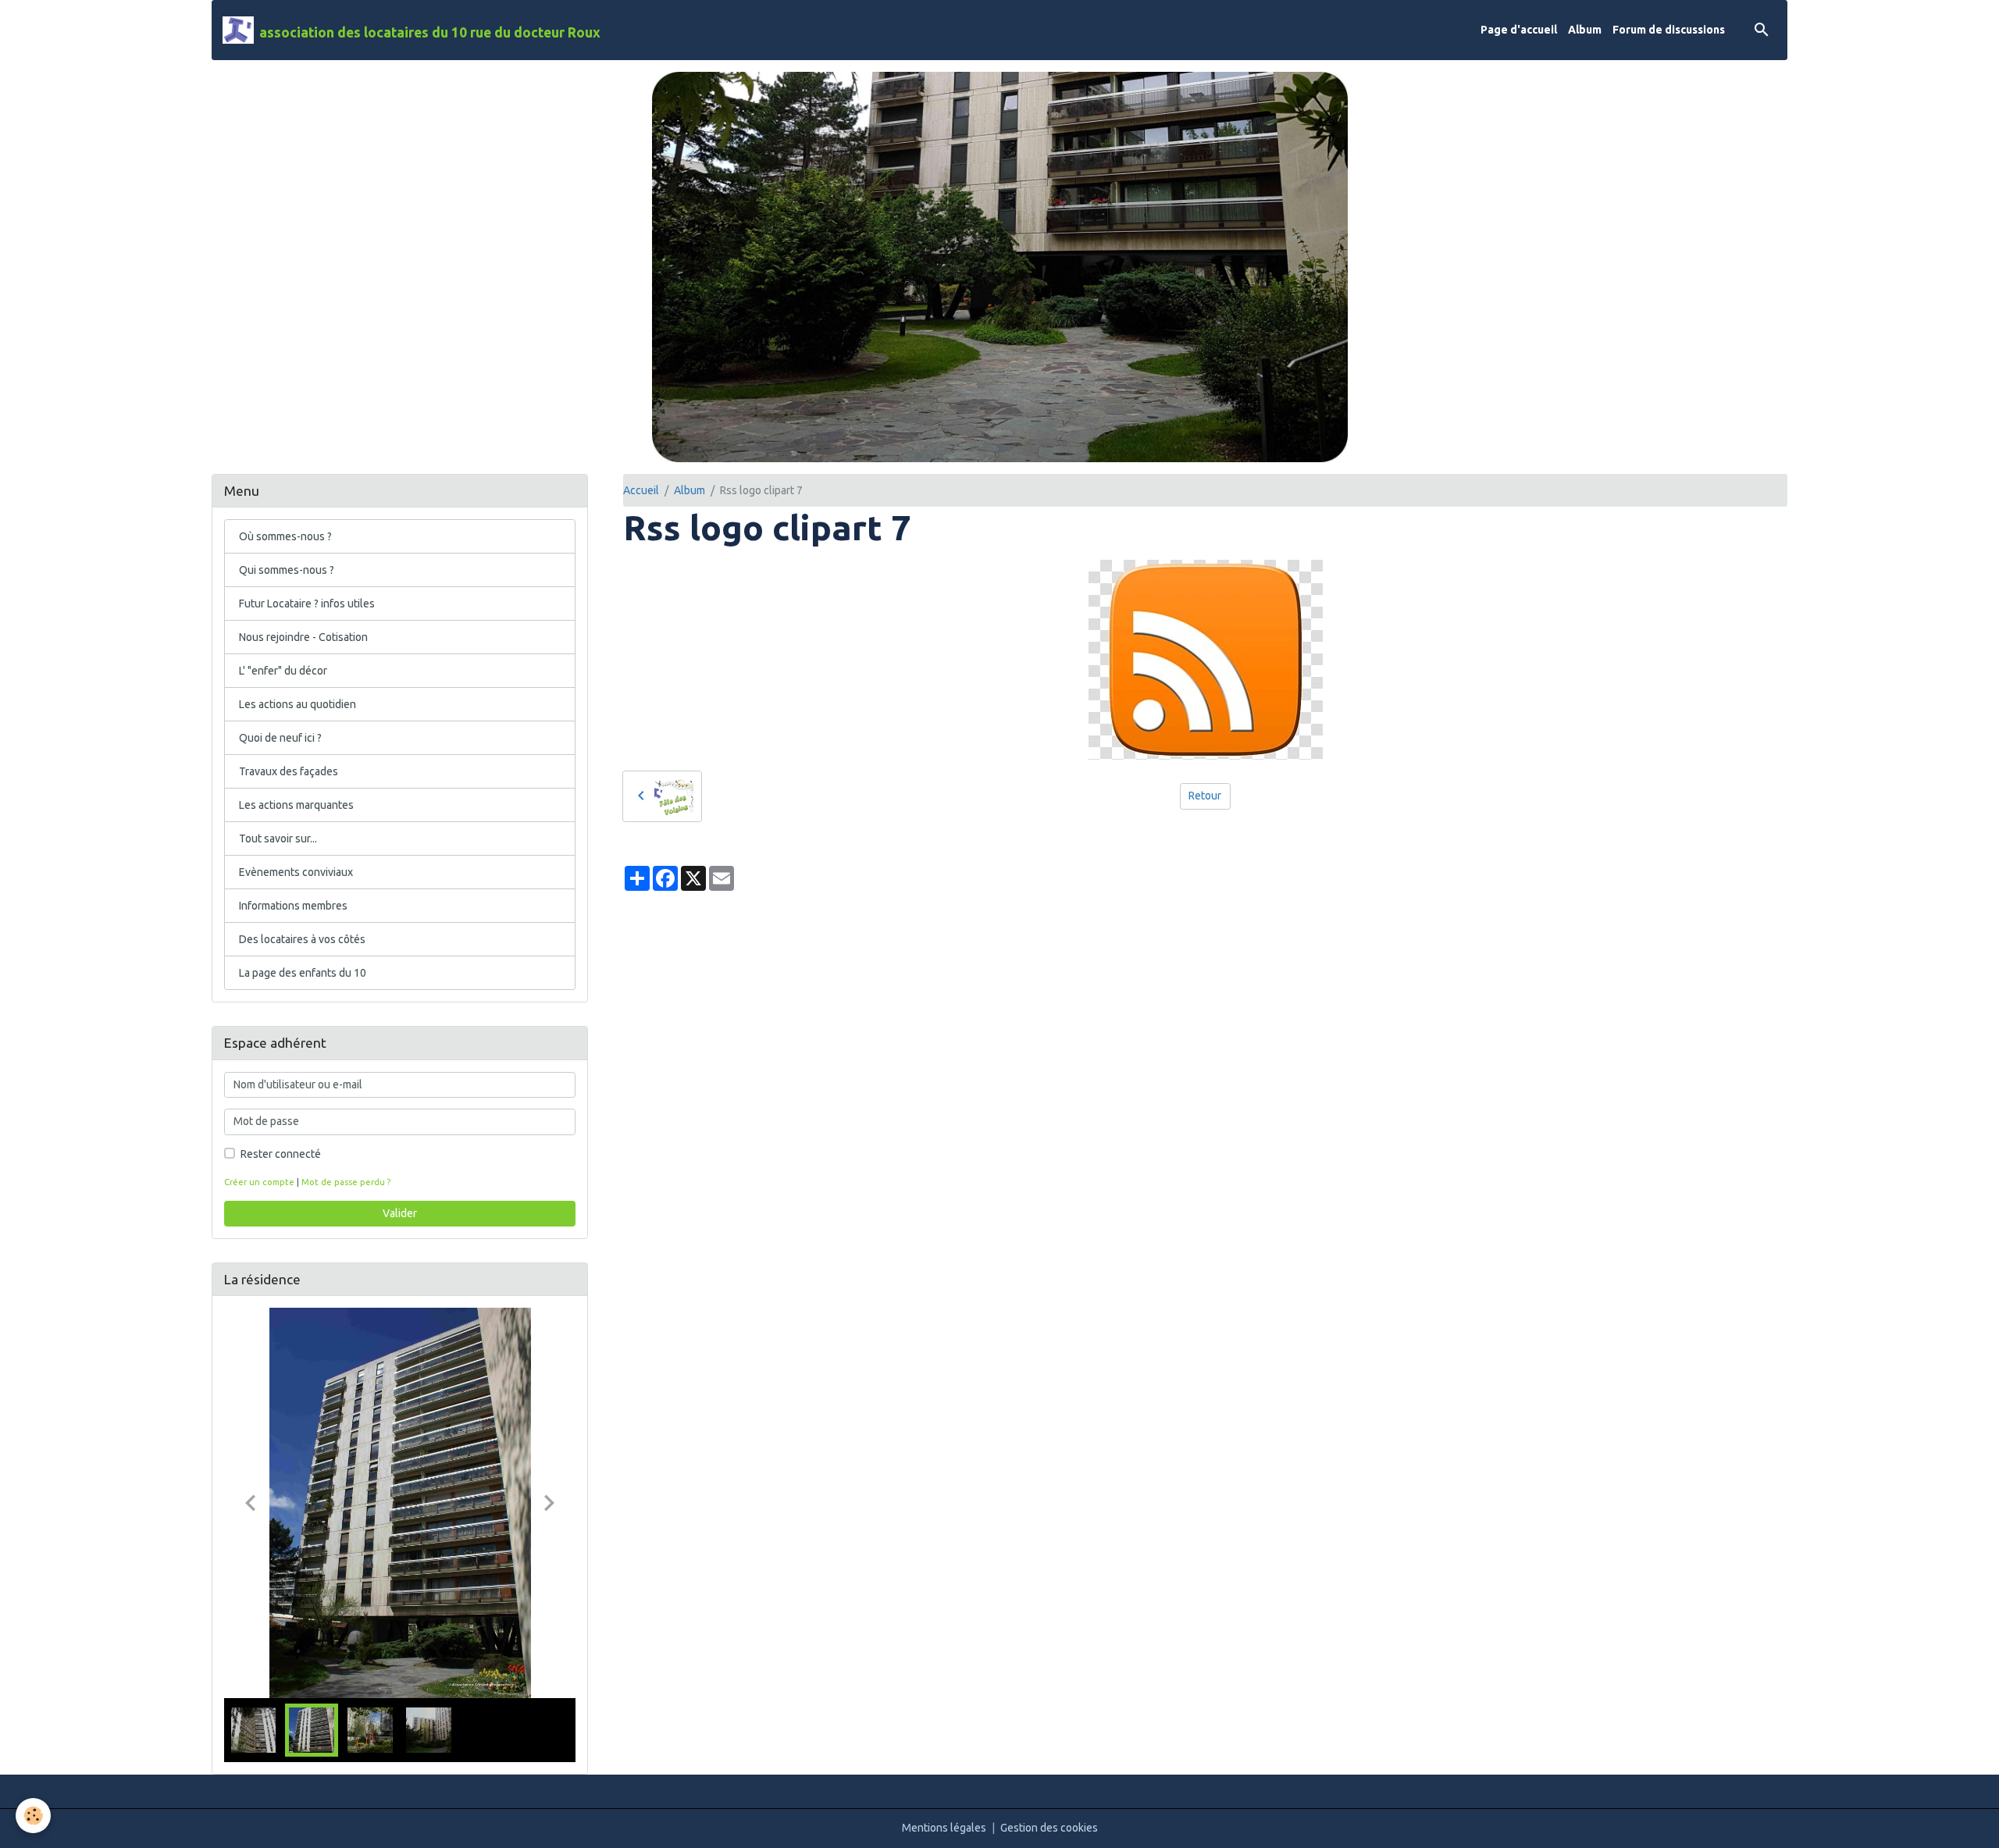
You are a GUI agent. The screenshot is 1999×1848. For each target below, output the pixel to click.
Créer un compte (259, 1182)
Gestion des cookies (1049, 1828)
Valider (400, 1213)
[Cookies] (33, 1816)
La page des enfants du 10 (303, 973)
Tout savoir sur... (278, 839)
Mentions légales (944, 1828)
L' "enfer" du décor (283, 671)
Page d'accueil (1519, 30)
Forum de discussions (1669, 30)
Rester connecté (281, 1154)
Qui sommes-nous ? (287, 570)
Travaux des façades (289, 771)
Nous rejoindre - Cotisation (303, 637)
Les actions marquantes (296, 805)
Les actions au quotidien (298, 704)
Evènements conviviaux (296, 872)
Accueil (641, 490)
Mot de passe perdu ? (346, 1182)
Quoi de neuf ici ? (280, 738)
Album (1585, 30)
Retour (1205, 796)
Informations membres (293, 906)
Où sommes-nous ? (285, 536)
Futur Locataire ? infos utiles (307, 604)
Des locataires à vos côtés (302, 939)
